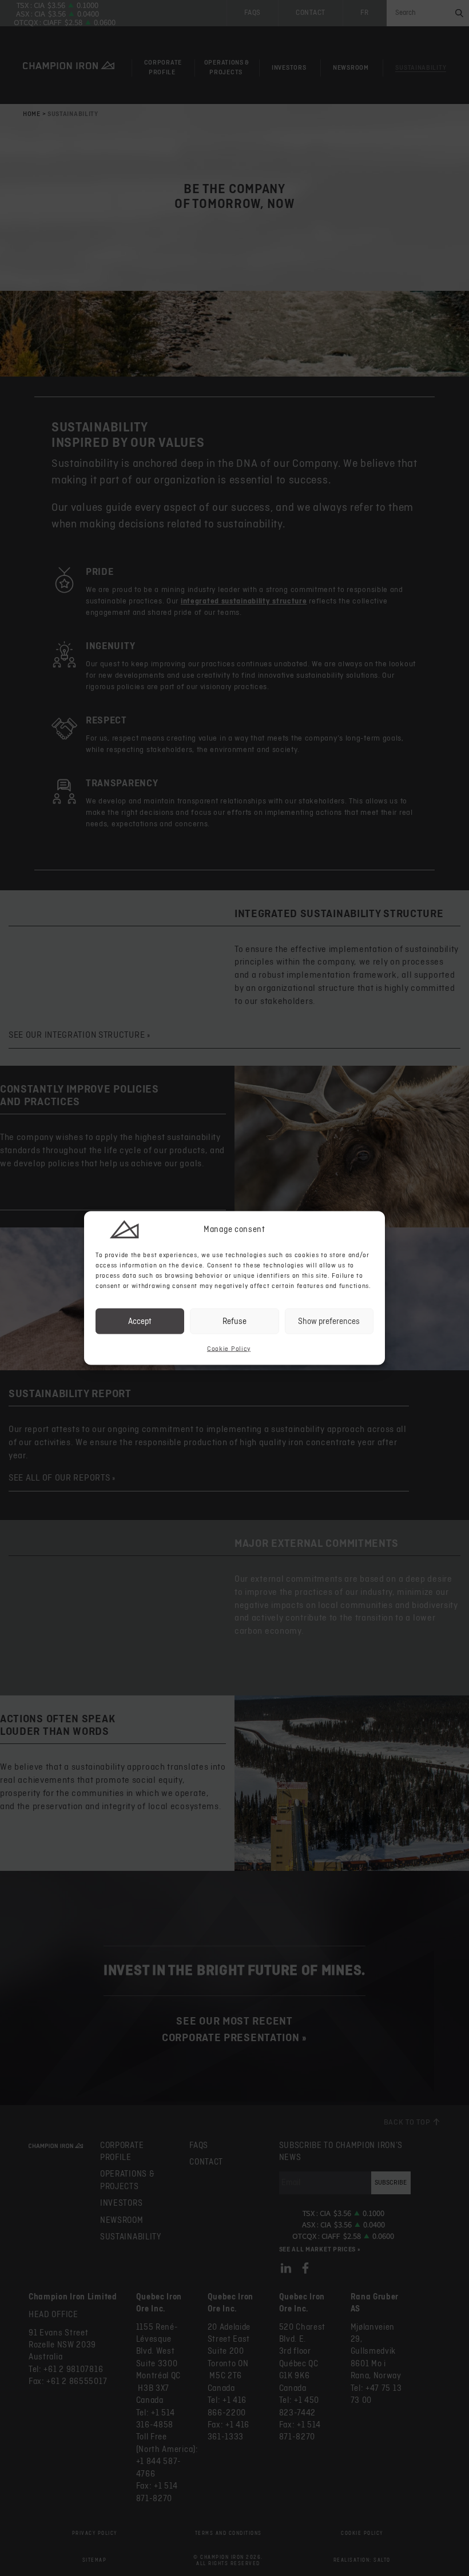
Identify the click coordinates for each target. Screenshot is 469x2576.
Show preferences (329, 1321)
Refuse (234, 1321)
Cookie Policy (229, 1349)
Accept (140, 1321)
